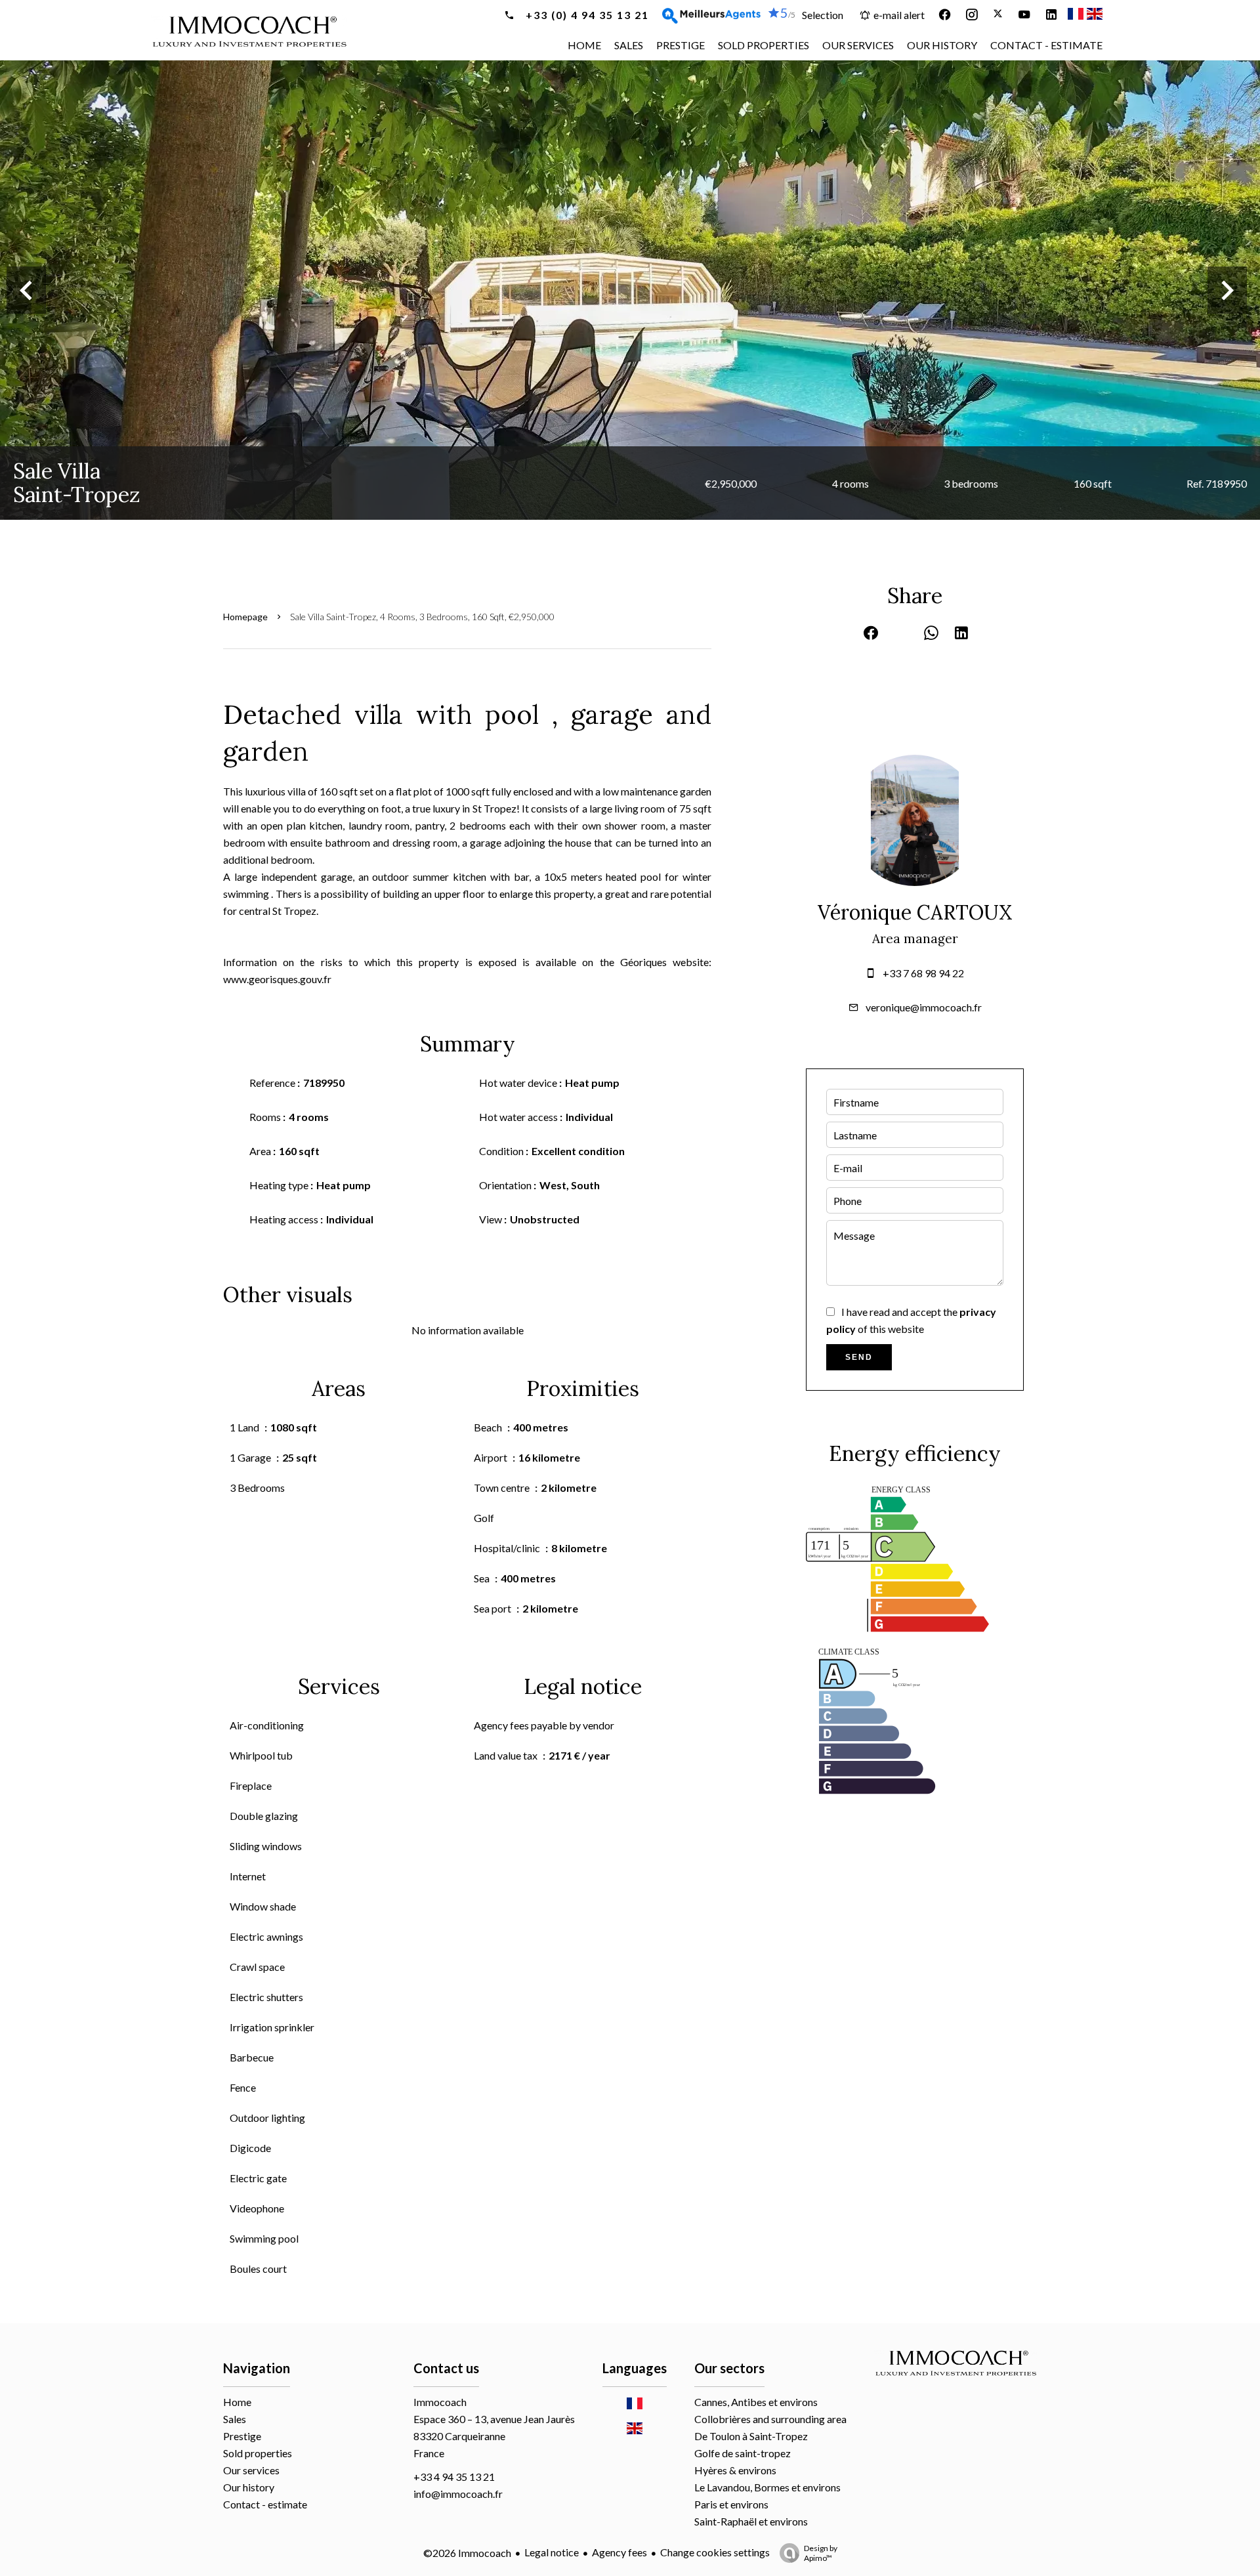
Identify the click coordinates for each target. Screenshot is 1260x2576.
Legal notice (552, 2552)
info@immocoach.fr (458, 2494)
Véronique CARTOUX (915, 912)
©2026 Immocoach (467, 2553)
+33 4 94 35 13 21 (454, 2477)
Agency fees (619, 2552)
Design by (821, 2553)
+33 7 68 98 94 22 (923, 973)
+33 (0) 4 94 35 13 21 (586, 15)
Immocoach (440, 2402)
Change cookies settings (715, 2552)
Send (859, 1357)
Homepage (245, 617)
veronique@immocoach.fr (924, 1007)
